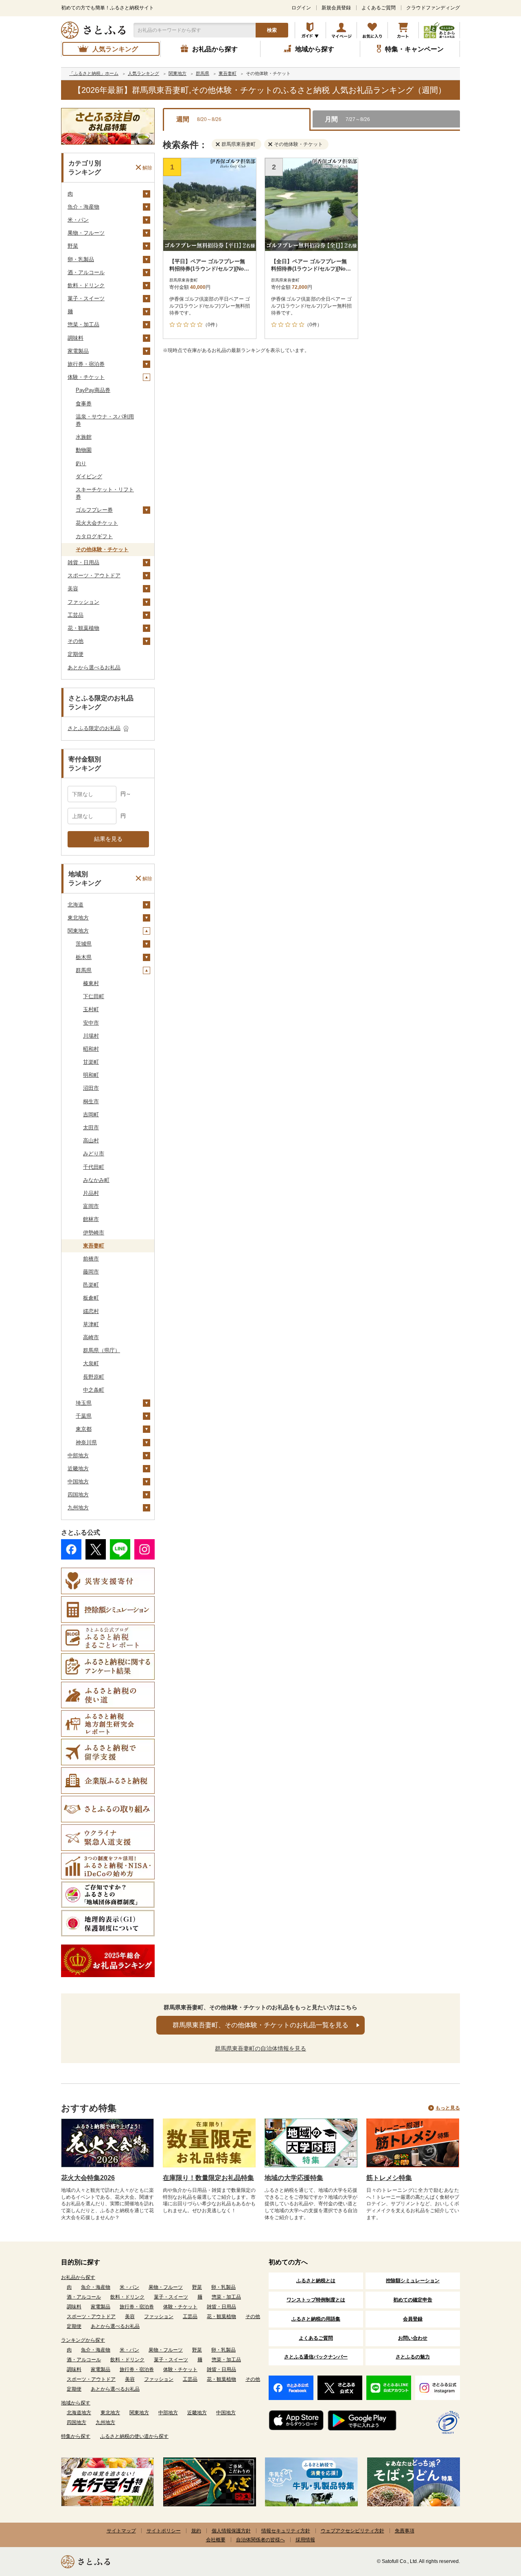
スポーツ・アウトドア (94, 575)
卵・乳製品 (81, 259)
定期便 (76, 654)
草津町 (91, 1324)
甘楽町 (91, 1062)
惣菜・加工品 (83, 324)
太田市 (91, 1127)
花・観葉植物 (83, 628)
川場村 (91, 1036)
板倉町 (91, 1298)
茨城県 (84, 944)
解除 (147, 167)
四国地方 (78, 1495)
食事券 (84, 404)
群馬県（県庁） (102, 1350)
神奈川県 (86, 1442)
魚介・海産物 (83, 207)
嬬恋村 (91, 1311)
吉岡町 (91, 1114)
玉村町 (91, 1009)
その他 (76, 641)
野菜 (73, 246)
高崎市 (91, 1337)
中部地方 (78, 1455)
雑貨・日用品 (83, 562)
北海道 (76, 905)
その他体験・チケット (102, 549)
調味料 (76, 338)
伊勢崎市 (94, 1233)
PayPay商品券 (93, 390)
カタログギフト (94, 536)
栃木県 (84, 957)
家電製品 (78, 351)
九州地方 (78, 1508)
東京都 (84, 1429)
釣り (81, 463)
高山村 (91, 1141)
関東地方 (78, 931)
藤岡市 (91, 1272)
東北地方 (78, 918)
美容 (73, 588)
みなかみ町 (96, 1180)
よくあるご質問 (379, 8)
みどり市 (94, 1154)
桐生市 (91, 1101)
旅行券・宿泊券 (86, 364)
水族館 (84, 437)
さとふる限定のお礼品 (94, 728)
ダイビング (89, 476)
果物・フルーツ (86, 233)
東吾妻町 (94, 1246)
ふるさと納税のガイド (310, 30)
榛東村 (91, 983)
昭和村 (91, 1049)
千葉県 (84, 1416)
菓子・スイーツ (86, 298)
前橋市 (91, 1259)
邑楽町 (91, 1285)
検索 (272, 30)
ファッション (83, 602)
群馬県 (84, 970)
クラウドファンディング (433, 8)
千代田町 (94, 1167)
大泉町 (91, 1363)
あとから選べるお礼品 (94, 668)
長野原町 (94, 1377)
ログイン (301, 8)
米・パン (78, 220)
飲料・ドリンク (86, 285)
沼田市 (91, 1088)
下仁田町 (94, 996)
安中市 (91, 1023)
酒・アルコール (86, 272)
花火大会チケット (97, 523)
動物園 (84, 450)
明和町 (91, 1075)
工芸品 (76, 615)
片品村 (91, 1193)
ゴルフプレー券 (94, 510)
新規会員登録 (336, 8)
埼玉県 (84, 1403)
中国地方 (78, 1482)
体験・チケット (86, 377)
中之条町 (94, 1390)
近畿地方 (78, 1468)
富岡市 (91, 1206)
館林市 (91, 1219)
